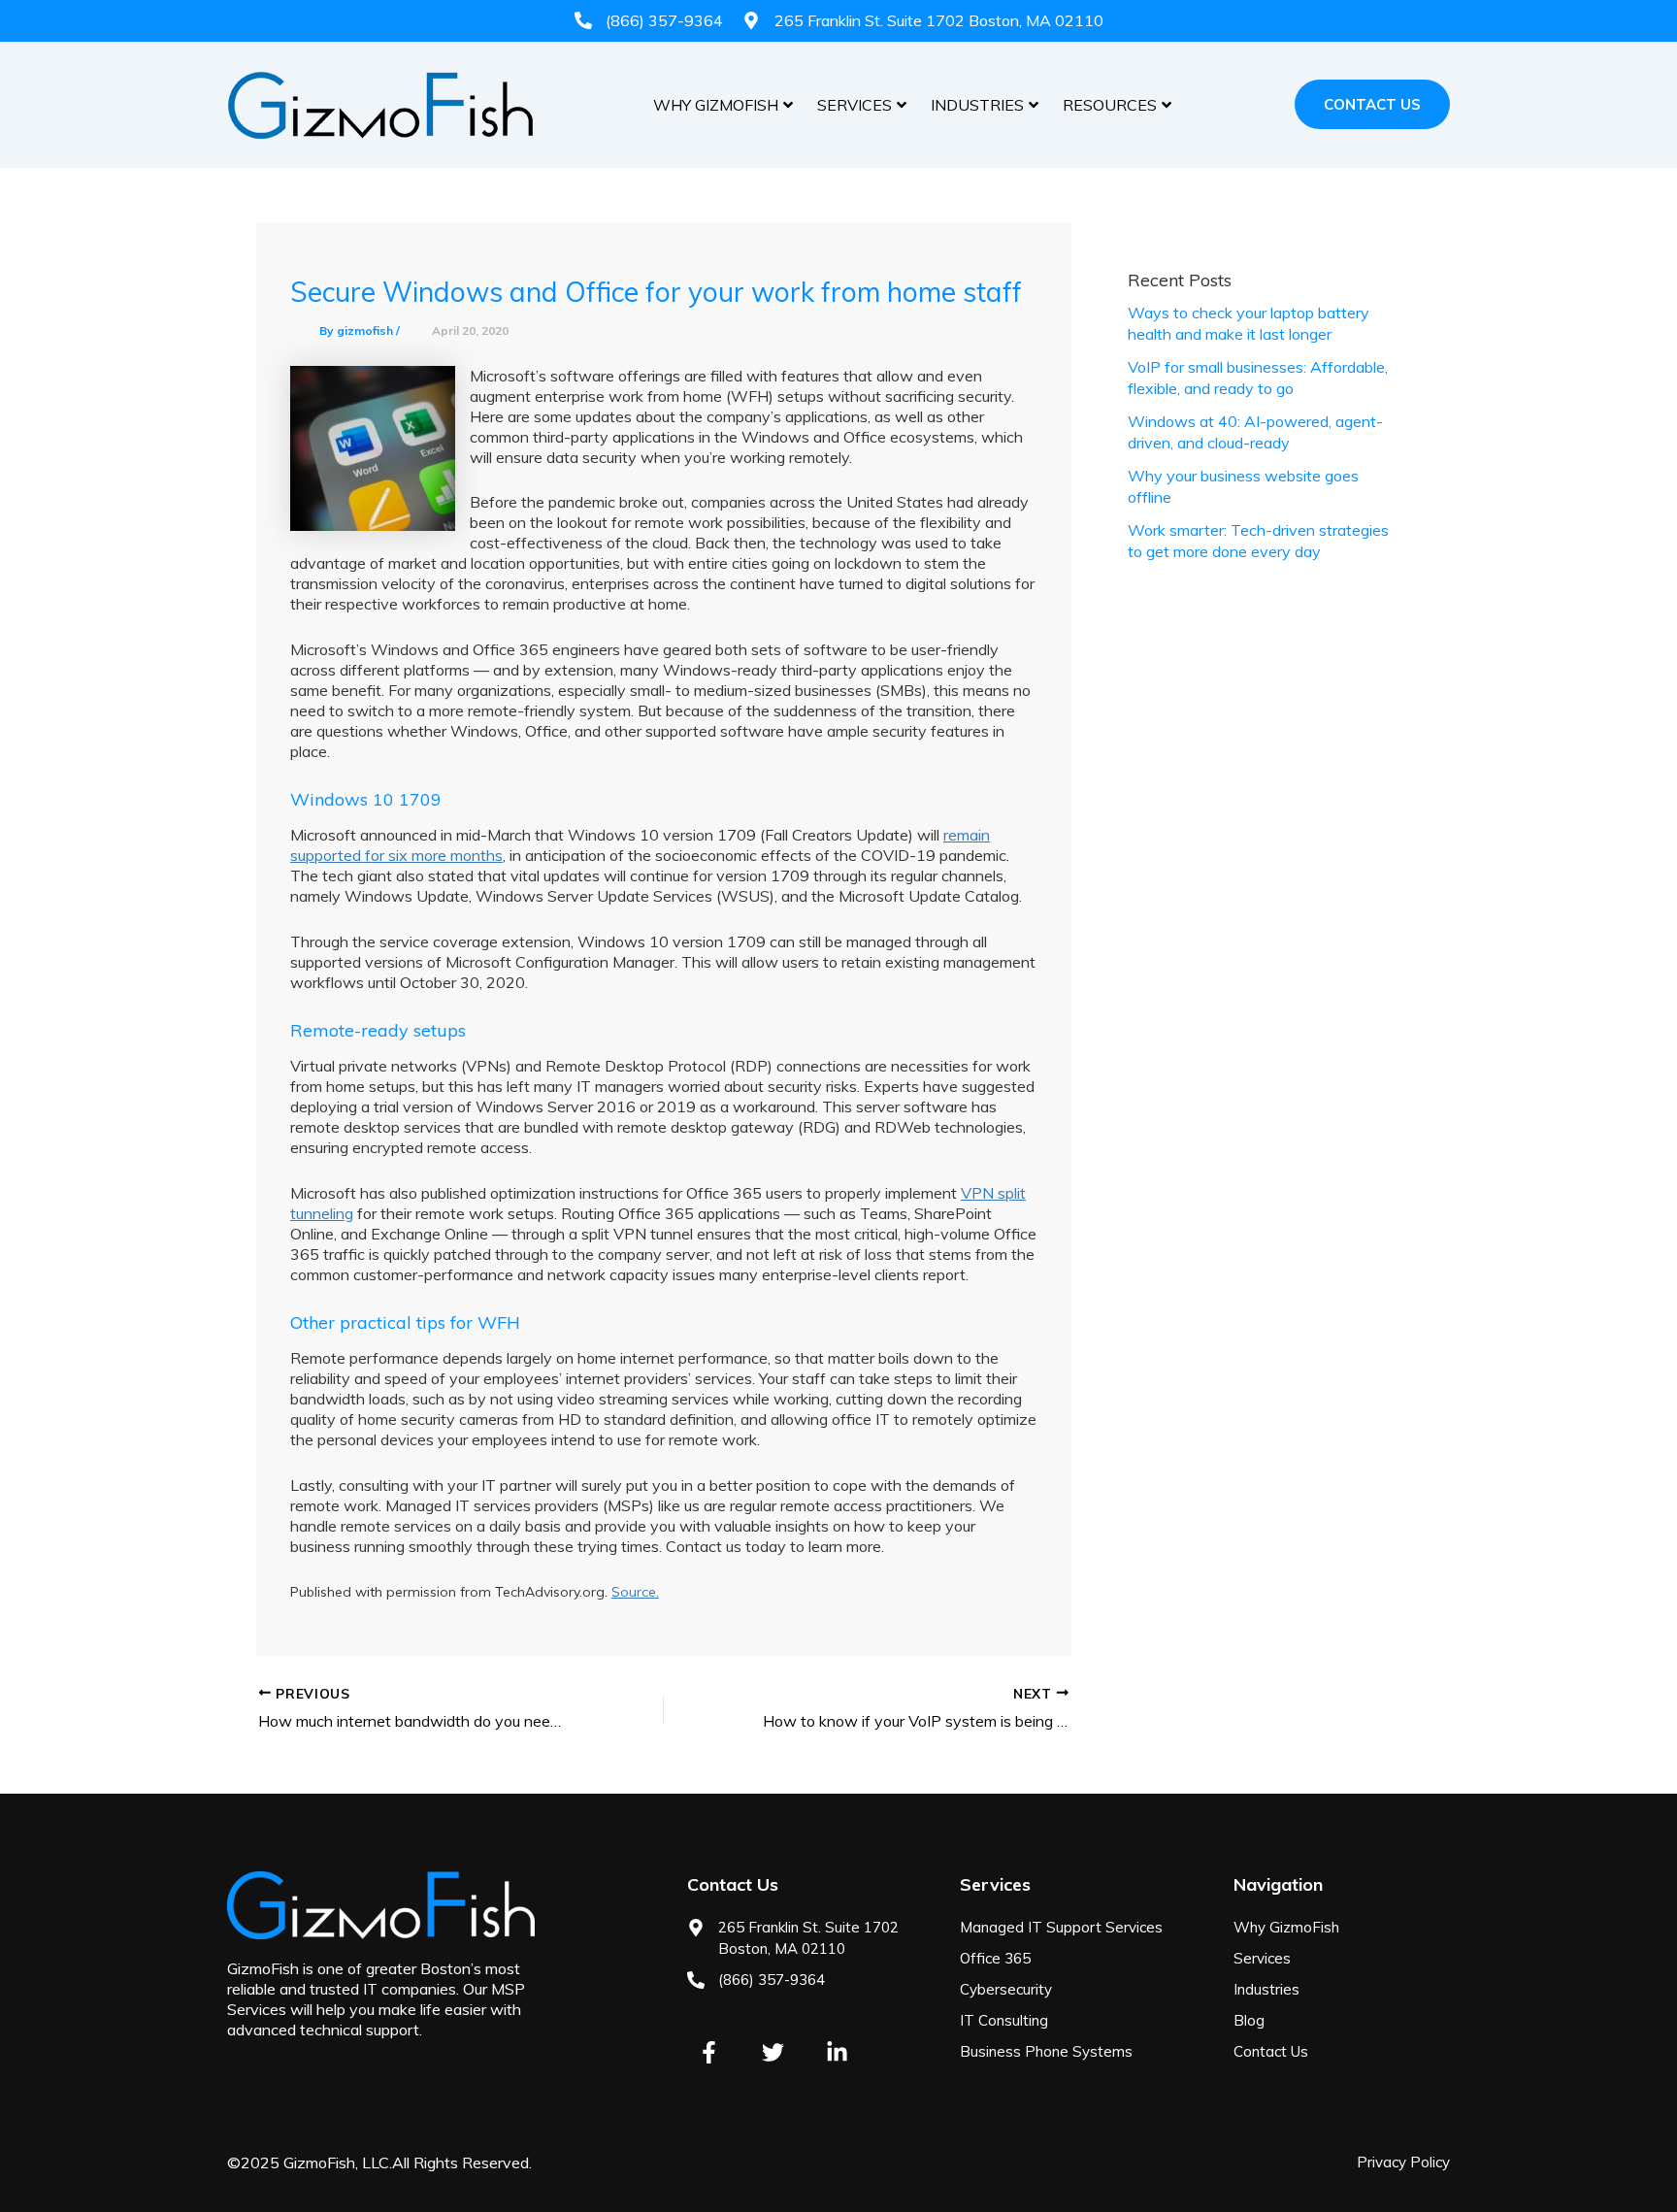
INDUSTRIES (977, 105)
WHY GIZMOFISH (716, 105)
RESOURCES (1110, 105)
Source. (635, 1592)
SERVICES (855, 105)
